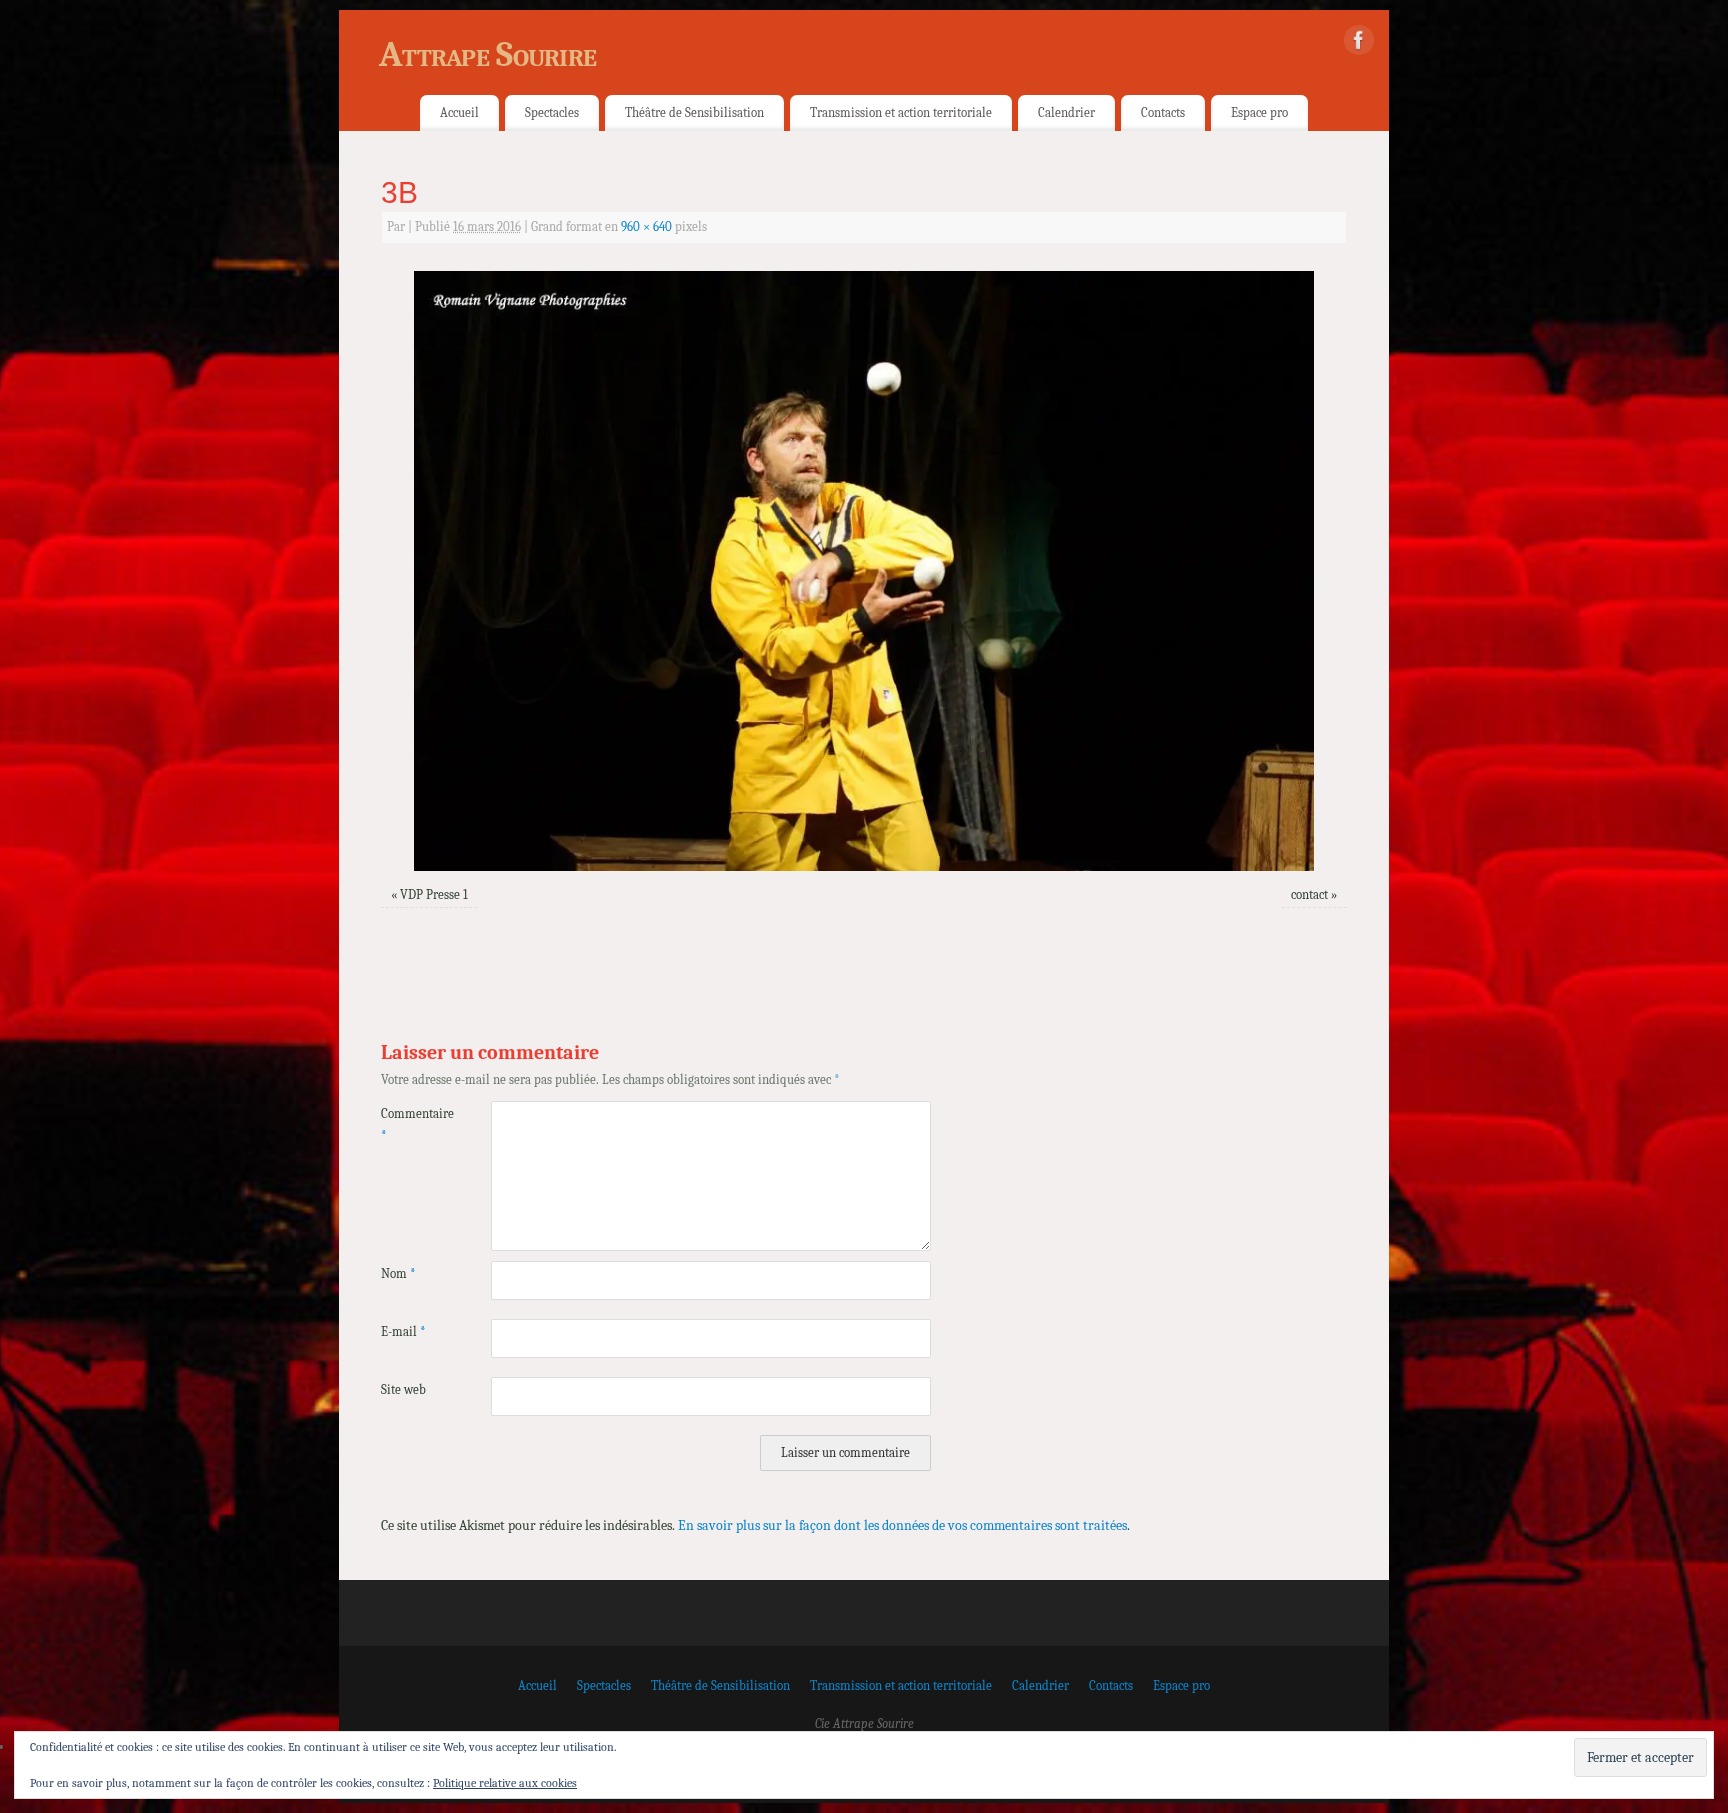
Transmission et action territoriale (901, 112)
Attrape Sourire (487, 54)
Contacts (1163, 112)
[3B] (864, 571)
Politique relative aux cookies (505, 1783)
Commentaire (408, 1124)
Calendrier (1066, 112)
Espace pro (1259, 112)
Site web (403, 1390)
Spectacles (552, 112)
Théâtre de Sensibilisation (694, 112)
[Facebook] (1359, 44)
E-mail (403, 1332)
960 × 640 (646, 227)
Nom (398, 1274)
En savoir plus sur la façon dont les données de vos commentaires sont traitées (902, 1525)
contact (1309, 895)
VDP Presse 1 (434, 895)
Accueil (459, 112)
